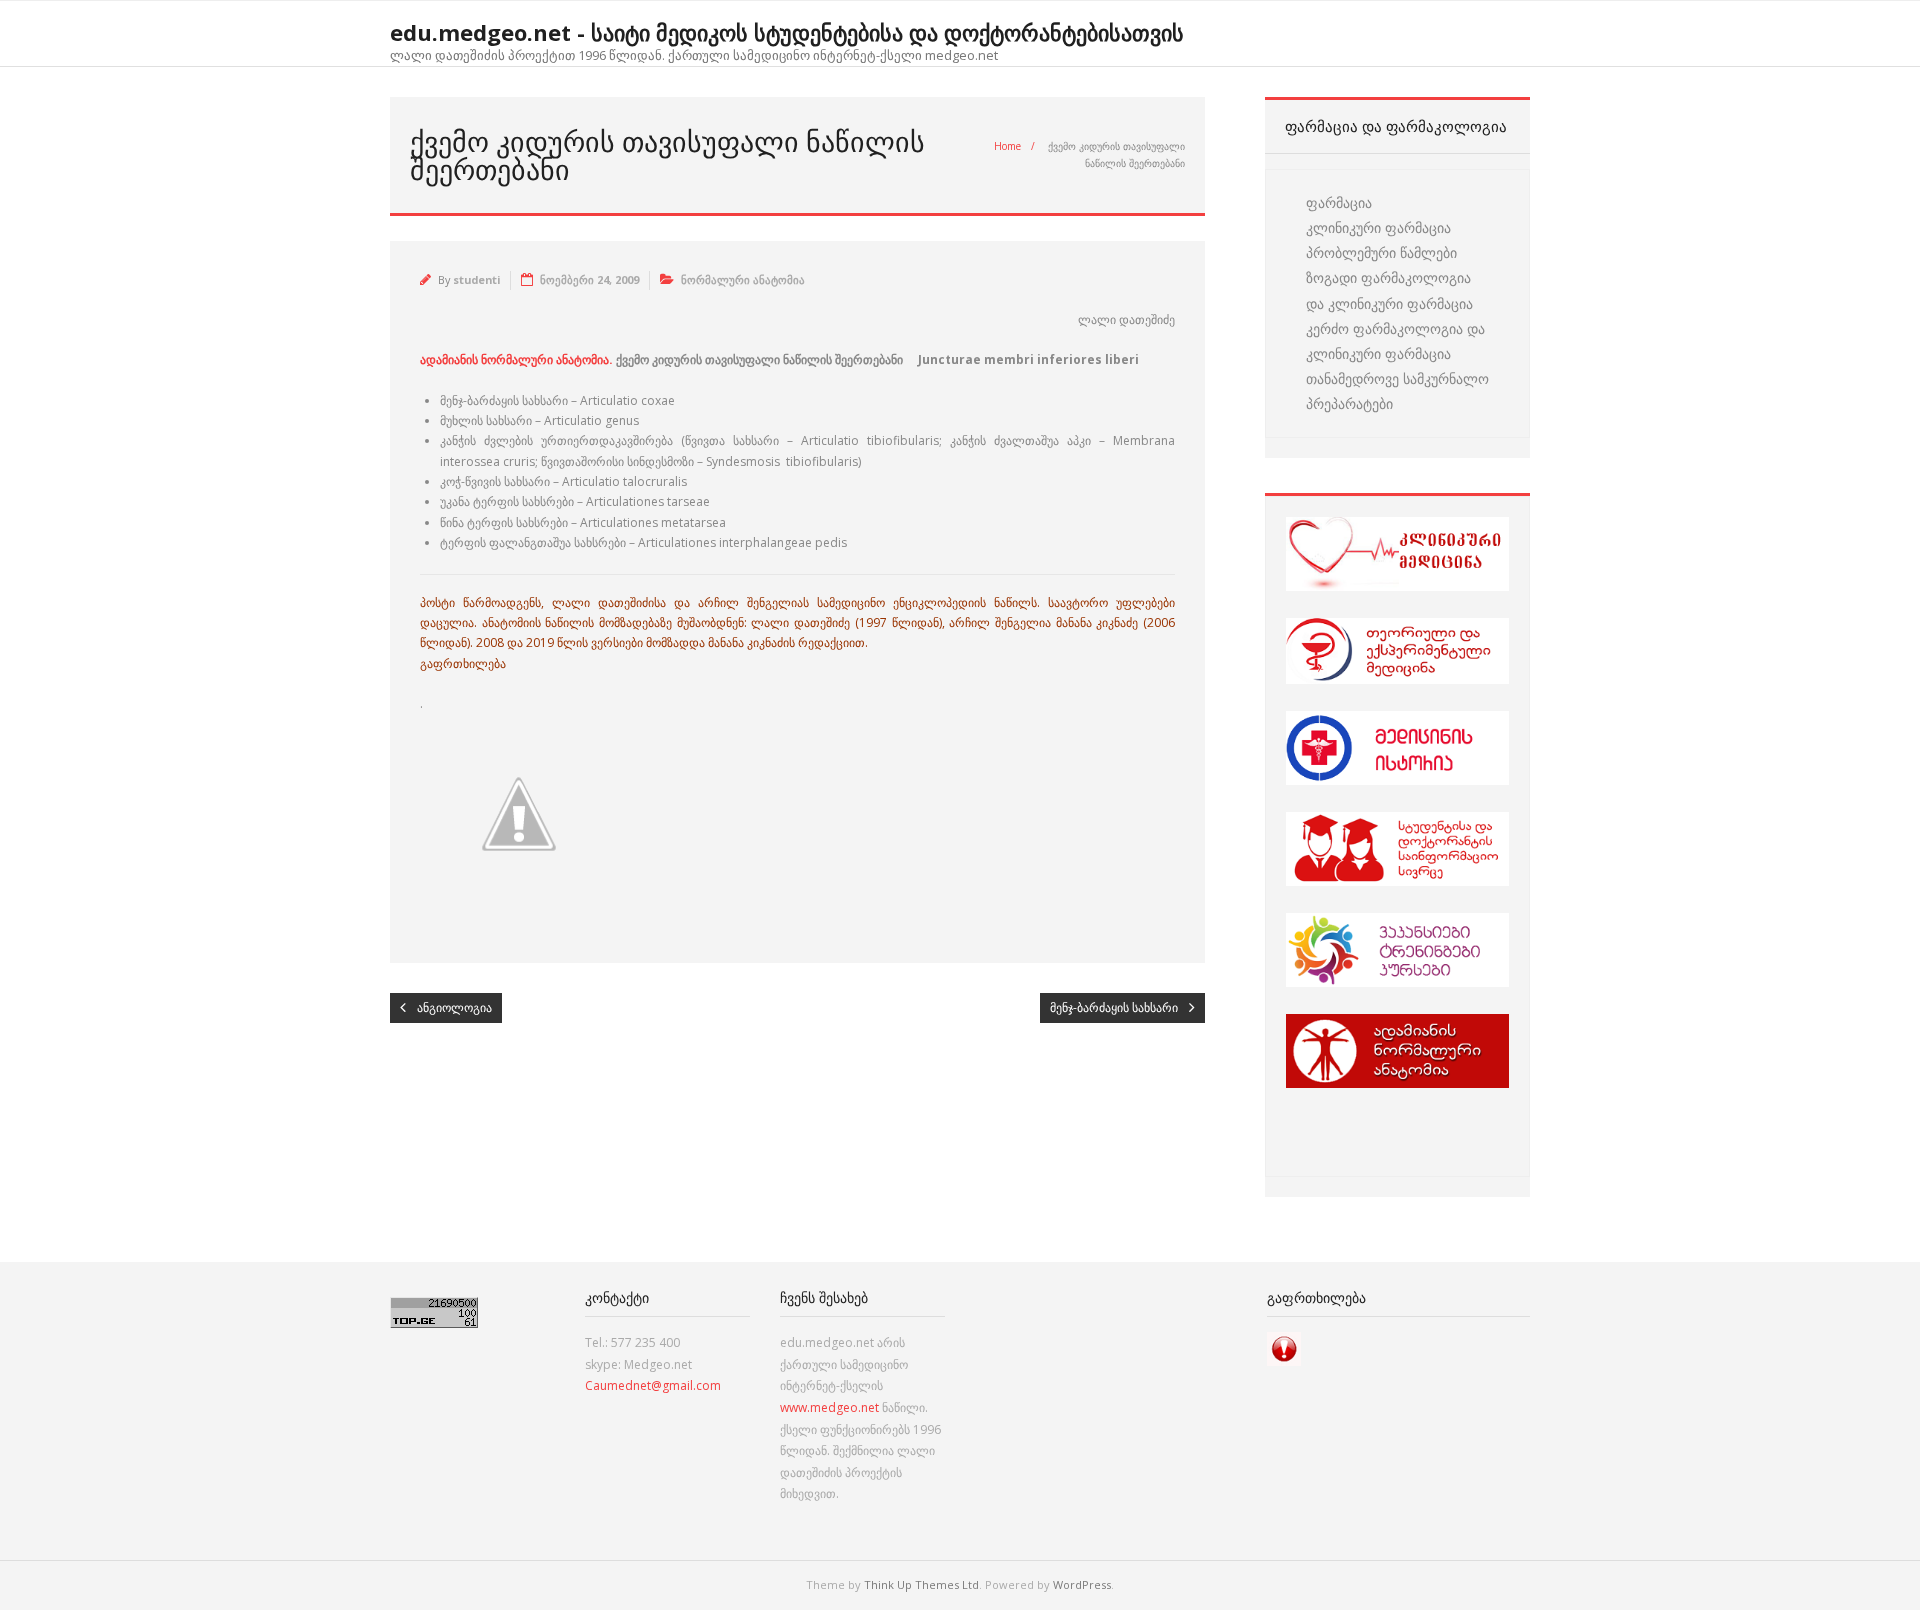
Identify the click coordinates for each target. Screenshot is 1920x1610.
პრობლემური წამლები (1381, 252)
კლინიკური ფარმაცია (1378, 227)
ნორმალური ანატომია (743, 279)
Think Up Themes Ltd (921, 1584)
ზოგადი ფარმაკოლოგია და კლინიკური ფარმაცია (1389, 290)
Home (1007, 146)
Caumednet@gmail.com (653, 1385)
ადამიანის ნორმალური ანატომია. (516, 359)
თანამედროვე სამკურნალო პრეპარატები (1397, 391)
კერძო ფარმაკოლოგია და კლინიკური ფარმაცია (1395, 341)
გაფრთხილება (463, 663)
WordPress (1082, 1584)
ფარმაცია (1339, 202)
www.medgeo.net (829, 1407)
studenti (476, 279)
